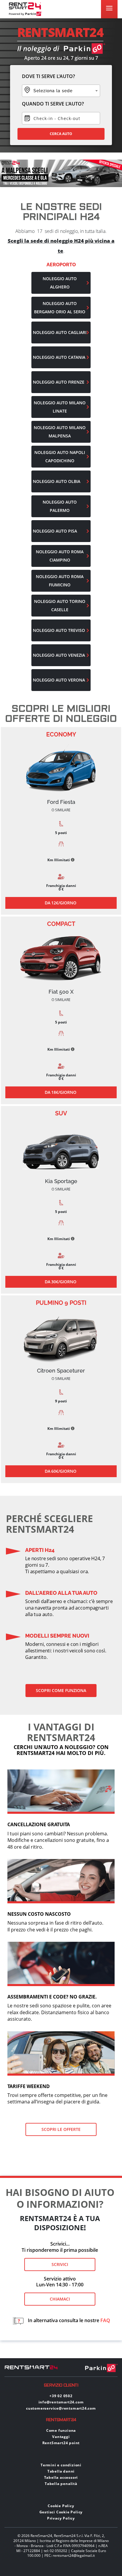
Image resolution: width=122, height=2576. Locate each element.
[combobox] (61, 91)
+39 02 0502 (61, 2396)
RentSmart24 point (61, 2443)
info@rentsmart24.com (61, 2402)
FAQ (105, 2321)
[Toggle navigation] (109, 8)
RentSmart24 (61, 2420)
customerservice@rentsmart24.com (61, 2408)
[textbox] (61, 91)
